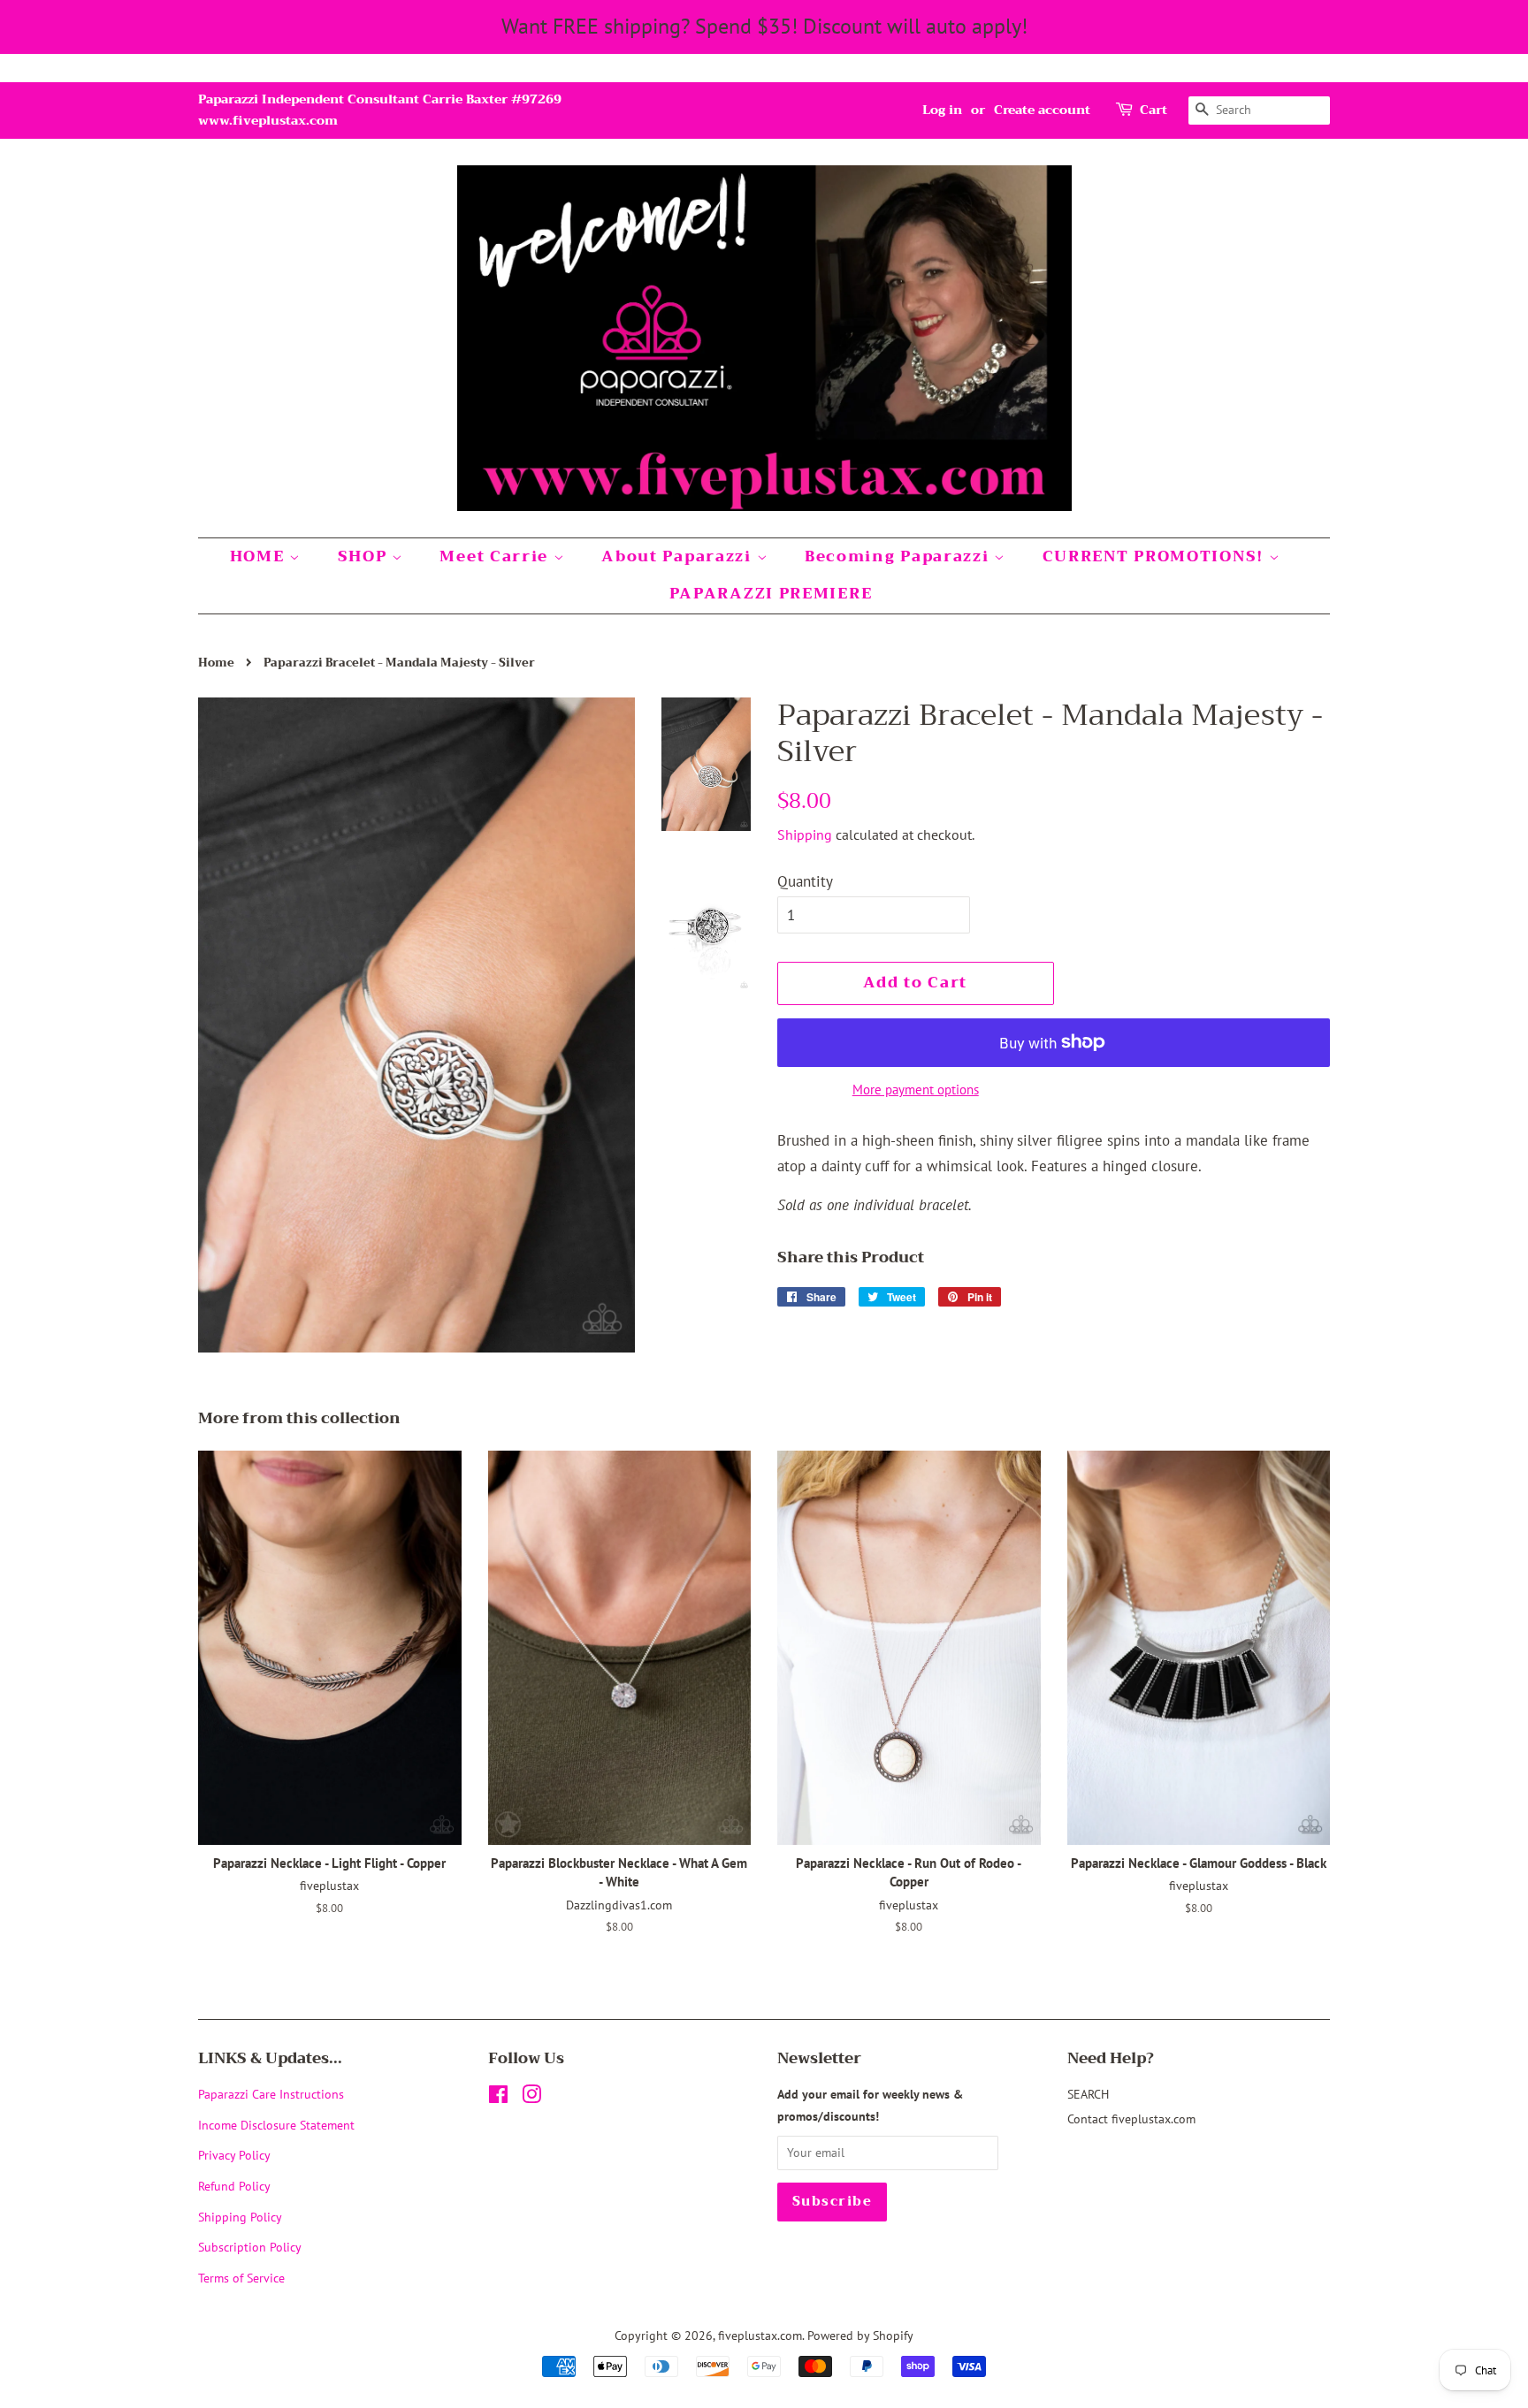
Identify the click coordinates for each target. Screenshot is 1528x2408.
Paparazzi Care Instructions (271, 2094)
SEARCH (1088, 2094)
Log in (942, 110)
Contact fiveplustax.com (1131, 2118)
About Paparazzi (679, 556)
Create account (1042, 110)
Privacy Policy (234, 2155)
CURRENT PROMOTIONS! (1156, 556)
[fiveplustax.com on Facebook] (498, 2097)
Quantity (805, 881)
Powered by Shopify (860, 2335)
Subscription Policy (250, 2247)
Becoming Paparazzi (899, 556)
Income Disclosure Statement (278, 2125)
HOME (260, 556)
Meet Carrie (496, 556)
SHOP (365, 556)
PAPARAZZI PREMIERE (771, 594)
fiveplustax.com (760, 2335)
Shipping (805, 834)
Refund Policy (234, 2186)
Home (216, 663)
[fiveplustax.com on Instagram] (531, 2097)
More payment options (916, 1090)
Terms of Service (241, 2278)
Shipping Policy (240, 2217)
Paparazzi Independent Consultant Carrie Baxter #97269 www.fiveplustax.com (380, 110)
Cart (1154, 110)
